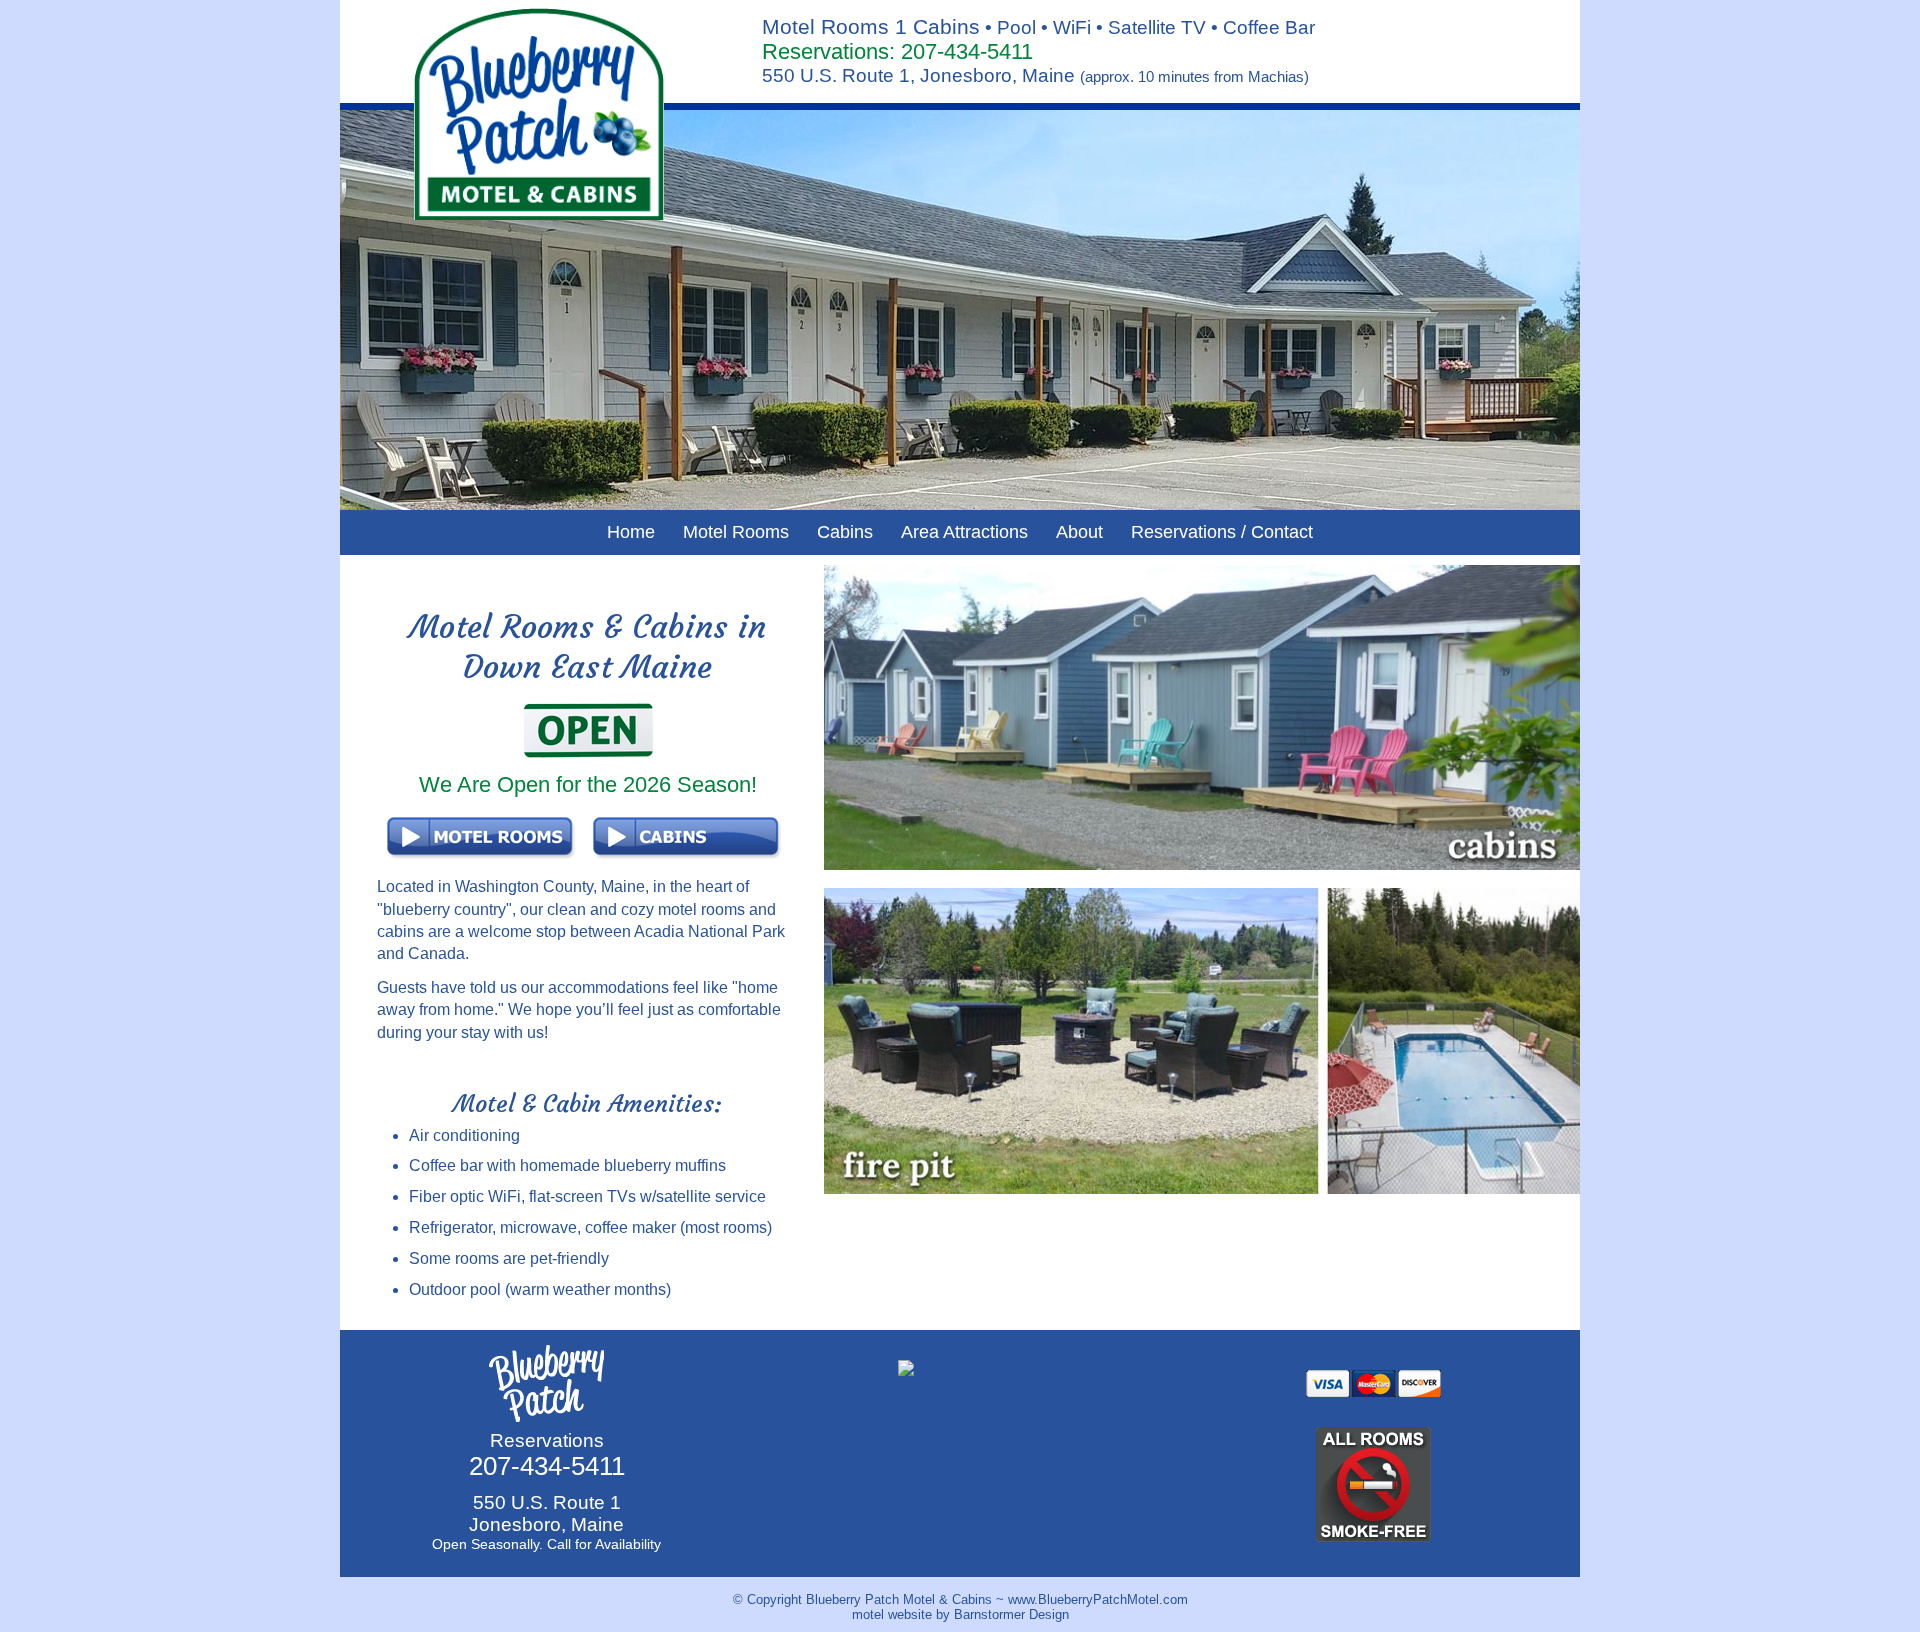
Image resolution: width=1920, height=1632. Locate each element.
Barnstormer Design (1011, 1614)
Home (631, 532)
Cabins (845, 532)
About (1079, 532)
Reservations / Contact (1222, 532)
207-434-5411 (967, 51)
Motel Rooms (736, 532)
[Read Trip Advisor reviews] (967, 1386)
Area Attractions (964, 532)
